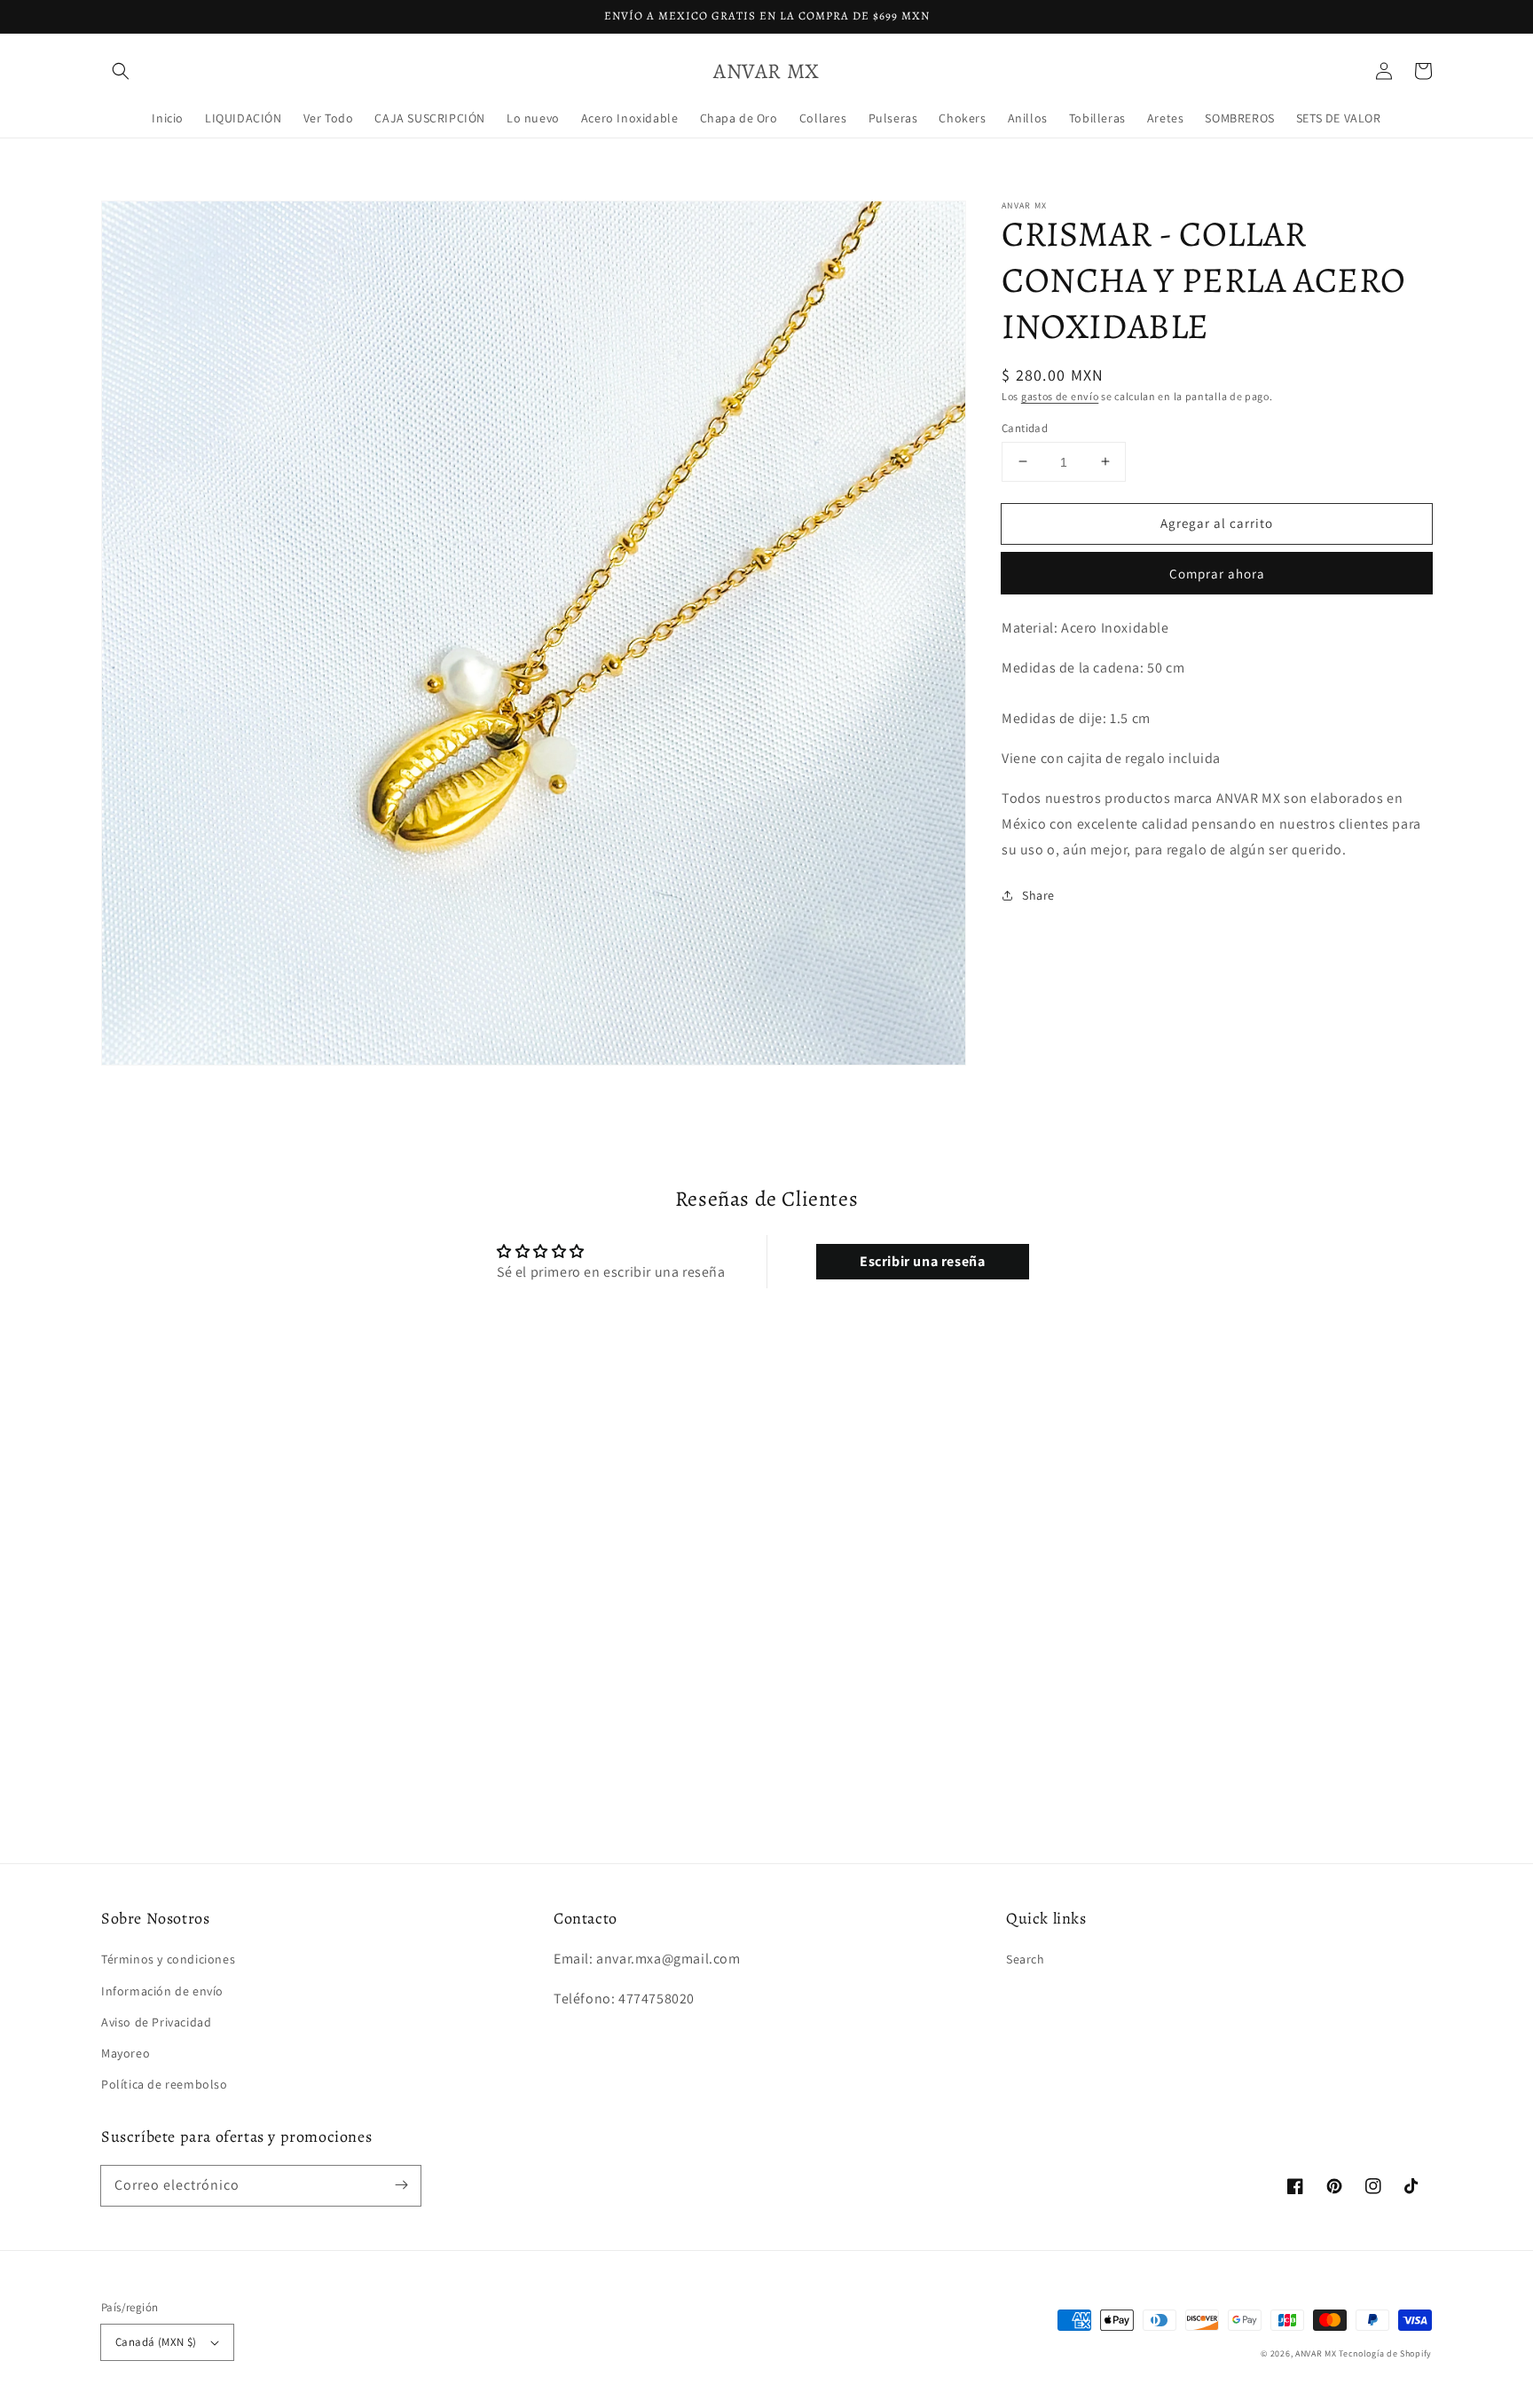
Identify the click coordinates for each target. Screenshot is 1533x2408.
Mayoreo (126, 2053)
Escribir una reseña (922, 1261)
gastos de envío (1060, 396)
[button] (121, 71)
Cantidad (1025, 427)
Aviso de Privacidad (156, 2022)
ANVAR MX (1316, 2353)
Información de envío (162, 1991)
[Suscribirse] (401, 2185)
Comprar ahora (1217, 573)
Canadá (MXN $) (156, 2342)
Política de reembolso (165, 2084)
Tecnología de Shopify (1385, 2353)
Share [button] (1038, 895)
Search (1026, 1959)
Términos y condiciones (168, 1959)
